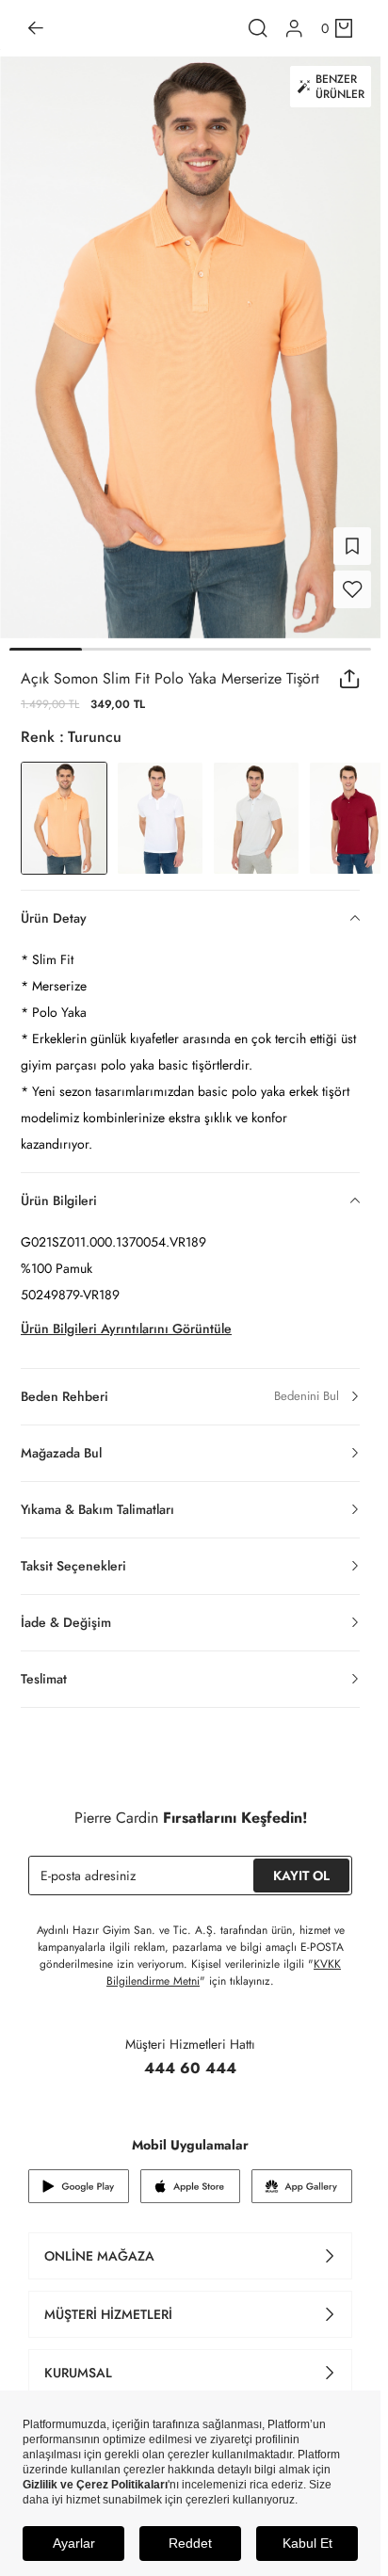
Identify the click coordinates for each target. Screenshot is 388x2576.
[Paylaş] (350, 668)
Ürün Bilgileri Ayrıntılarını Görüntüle (126, 1317)
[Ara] (258, 28)
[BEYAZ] (160, 807)
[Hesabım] (294, 29)
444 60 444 (190, 2057)
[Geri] (36, 28)
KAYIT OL (301, 1864)
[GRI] (256, 807)
